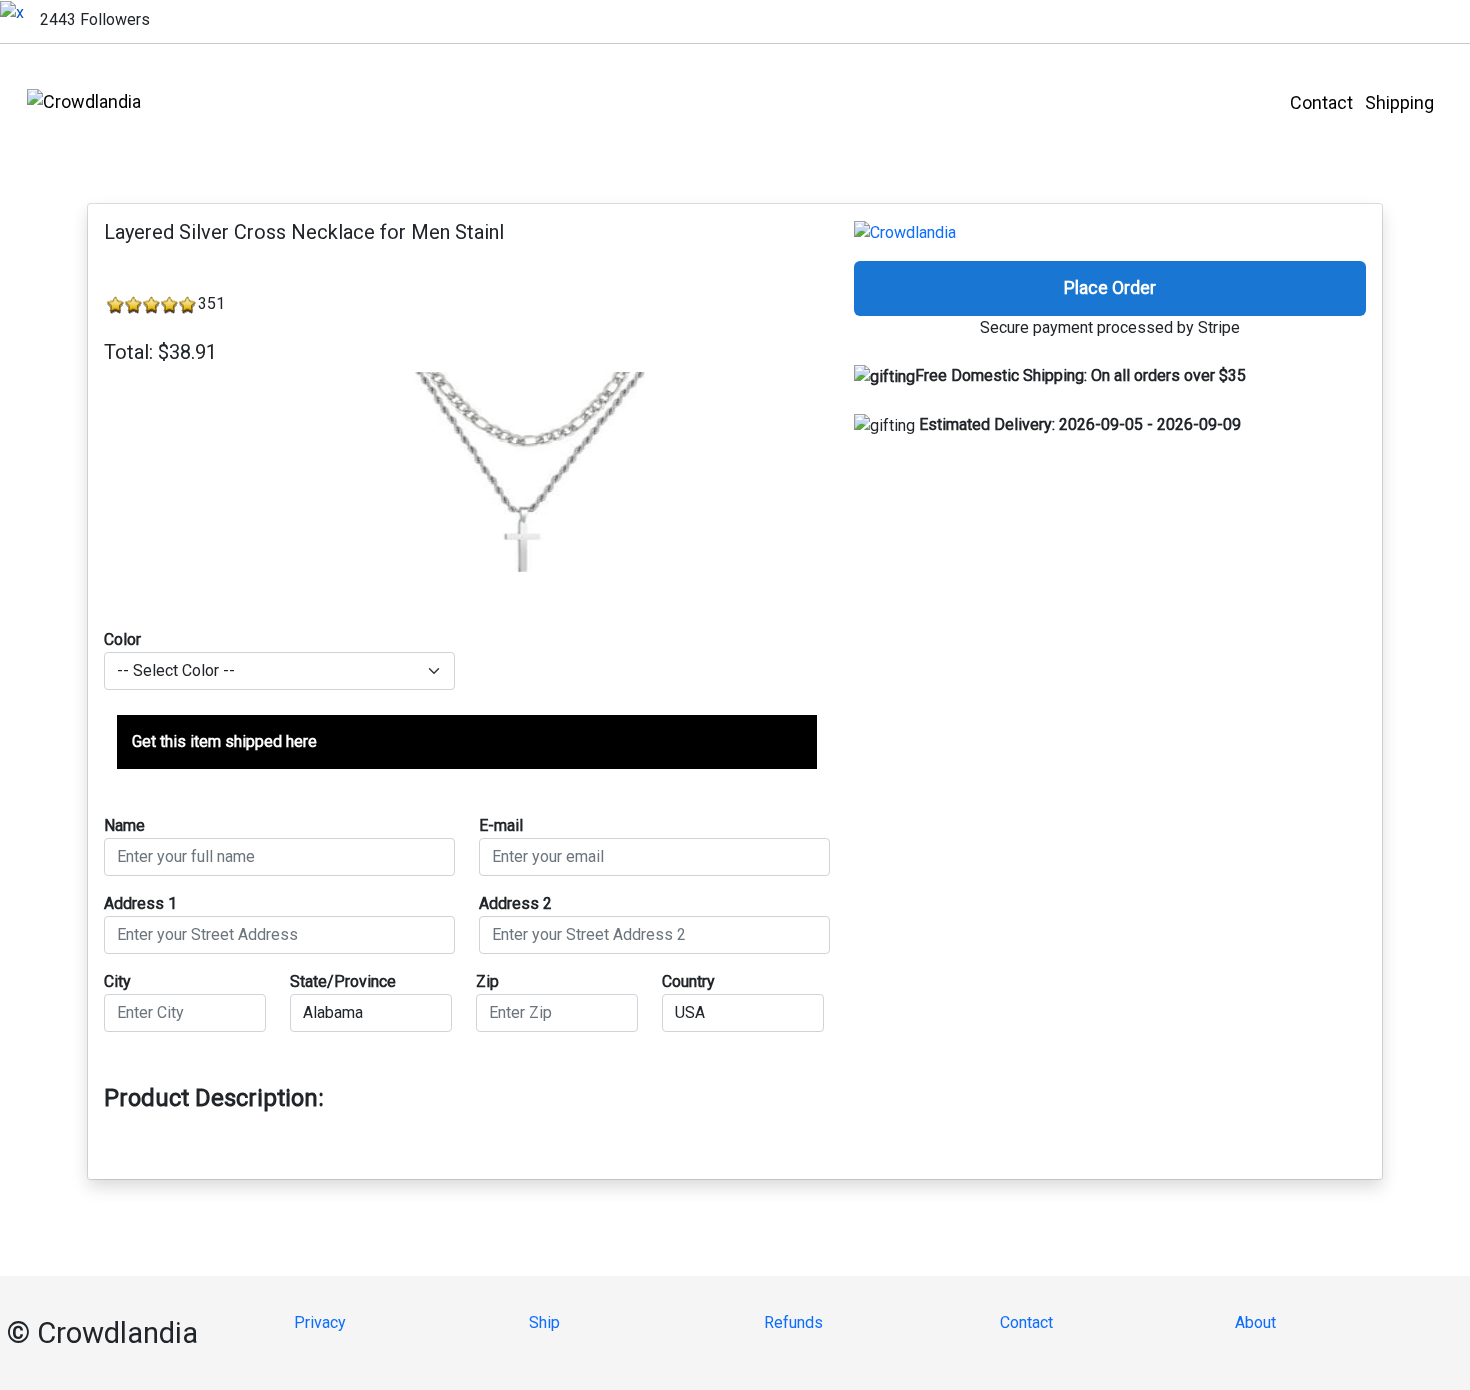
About (1255, 1322)
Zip (487, 981)
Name (124, 825)
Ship (544, 1322)
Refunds (793, 1322)
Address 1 (140, 903)
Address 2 (515, 903)
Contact (1327, 102)
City (117, 981)
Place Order (1110, 288)
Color (122, 639)
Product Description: (214, 1098)
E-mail (501, 825)
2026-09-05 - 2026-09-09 (1080, 424)
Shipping (1417, 102)
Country (688, 981)
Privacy (320, 1322)
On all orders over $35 (1080, 375)
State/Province (343, 981)
